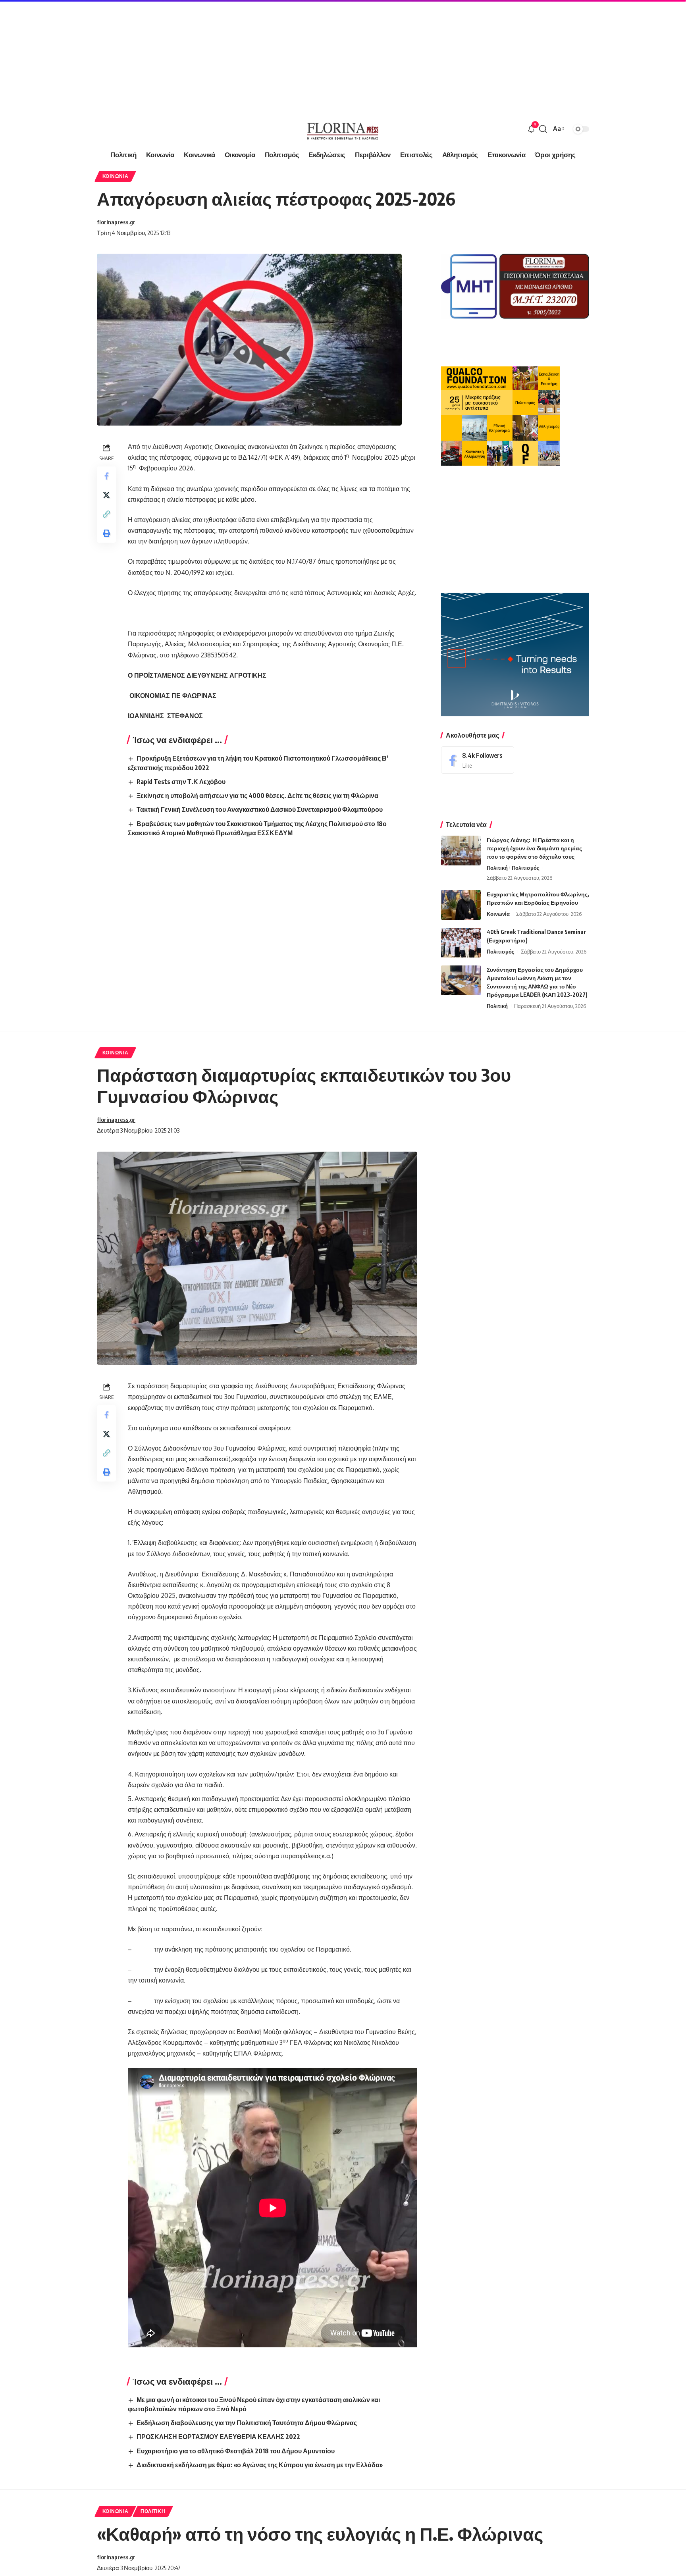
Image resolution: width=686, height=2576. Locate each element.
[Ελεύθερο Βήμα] (343, 129)
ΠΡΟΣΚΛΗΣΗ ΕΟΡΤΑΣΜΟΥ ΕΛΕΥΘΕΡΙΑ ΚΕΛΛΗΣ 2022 (218, 2437)
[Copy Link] (106, 514)
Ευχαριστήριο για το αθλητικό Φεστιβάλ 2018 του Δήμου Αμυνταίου (236, 2451)
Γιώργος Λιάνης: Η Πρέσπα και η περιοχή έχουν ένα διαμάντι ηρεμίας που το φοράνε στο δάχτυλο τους (534, 848)
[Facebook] (478, 760)
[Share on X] (106, 495)
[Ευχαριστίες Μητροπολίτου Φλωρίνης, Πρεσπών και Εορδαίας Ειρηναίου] (461, 905)
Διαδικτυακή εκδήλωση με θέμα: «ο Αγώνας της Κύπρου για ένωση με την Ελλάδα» (260, 2465)
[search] (543, 129)
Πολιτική (497, 868)
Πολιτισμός (526, 868)
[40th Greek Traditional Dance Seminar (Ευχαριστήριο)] (461, 943)
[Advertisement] (238, 56)
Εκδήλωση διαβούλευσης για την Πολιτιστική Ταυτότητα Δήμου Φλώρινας (247, 2423)
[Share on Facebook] (106, 476)
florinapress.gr (116, 222)
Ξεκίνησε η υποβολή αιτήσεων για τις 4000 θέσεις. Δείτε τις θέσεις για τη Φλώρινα (257, 796)
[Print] (106, 533)
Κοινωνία (116, 176)
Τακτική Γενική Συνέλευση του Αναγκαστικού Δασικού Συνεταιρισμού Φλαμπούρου (260, 809)
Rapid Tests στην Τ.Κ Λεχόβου (181, 782)
